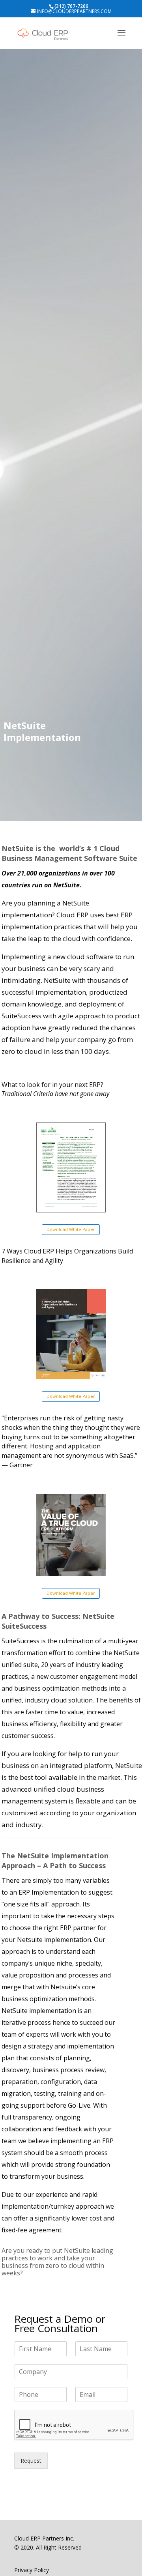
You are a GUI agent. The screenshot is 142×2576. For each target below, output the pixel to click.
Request (31, 2461)
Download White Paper (71, 1229)
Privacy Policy (32, 2570)
